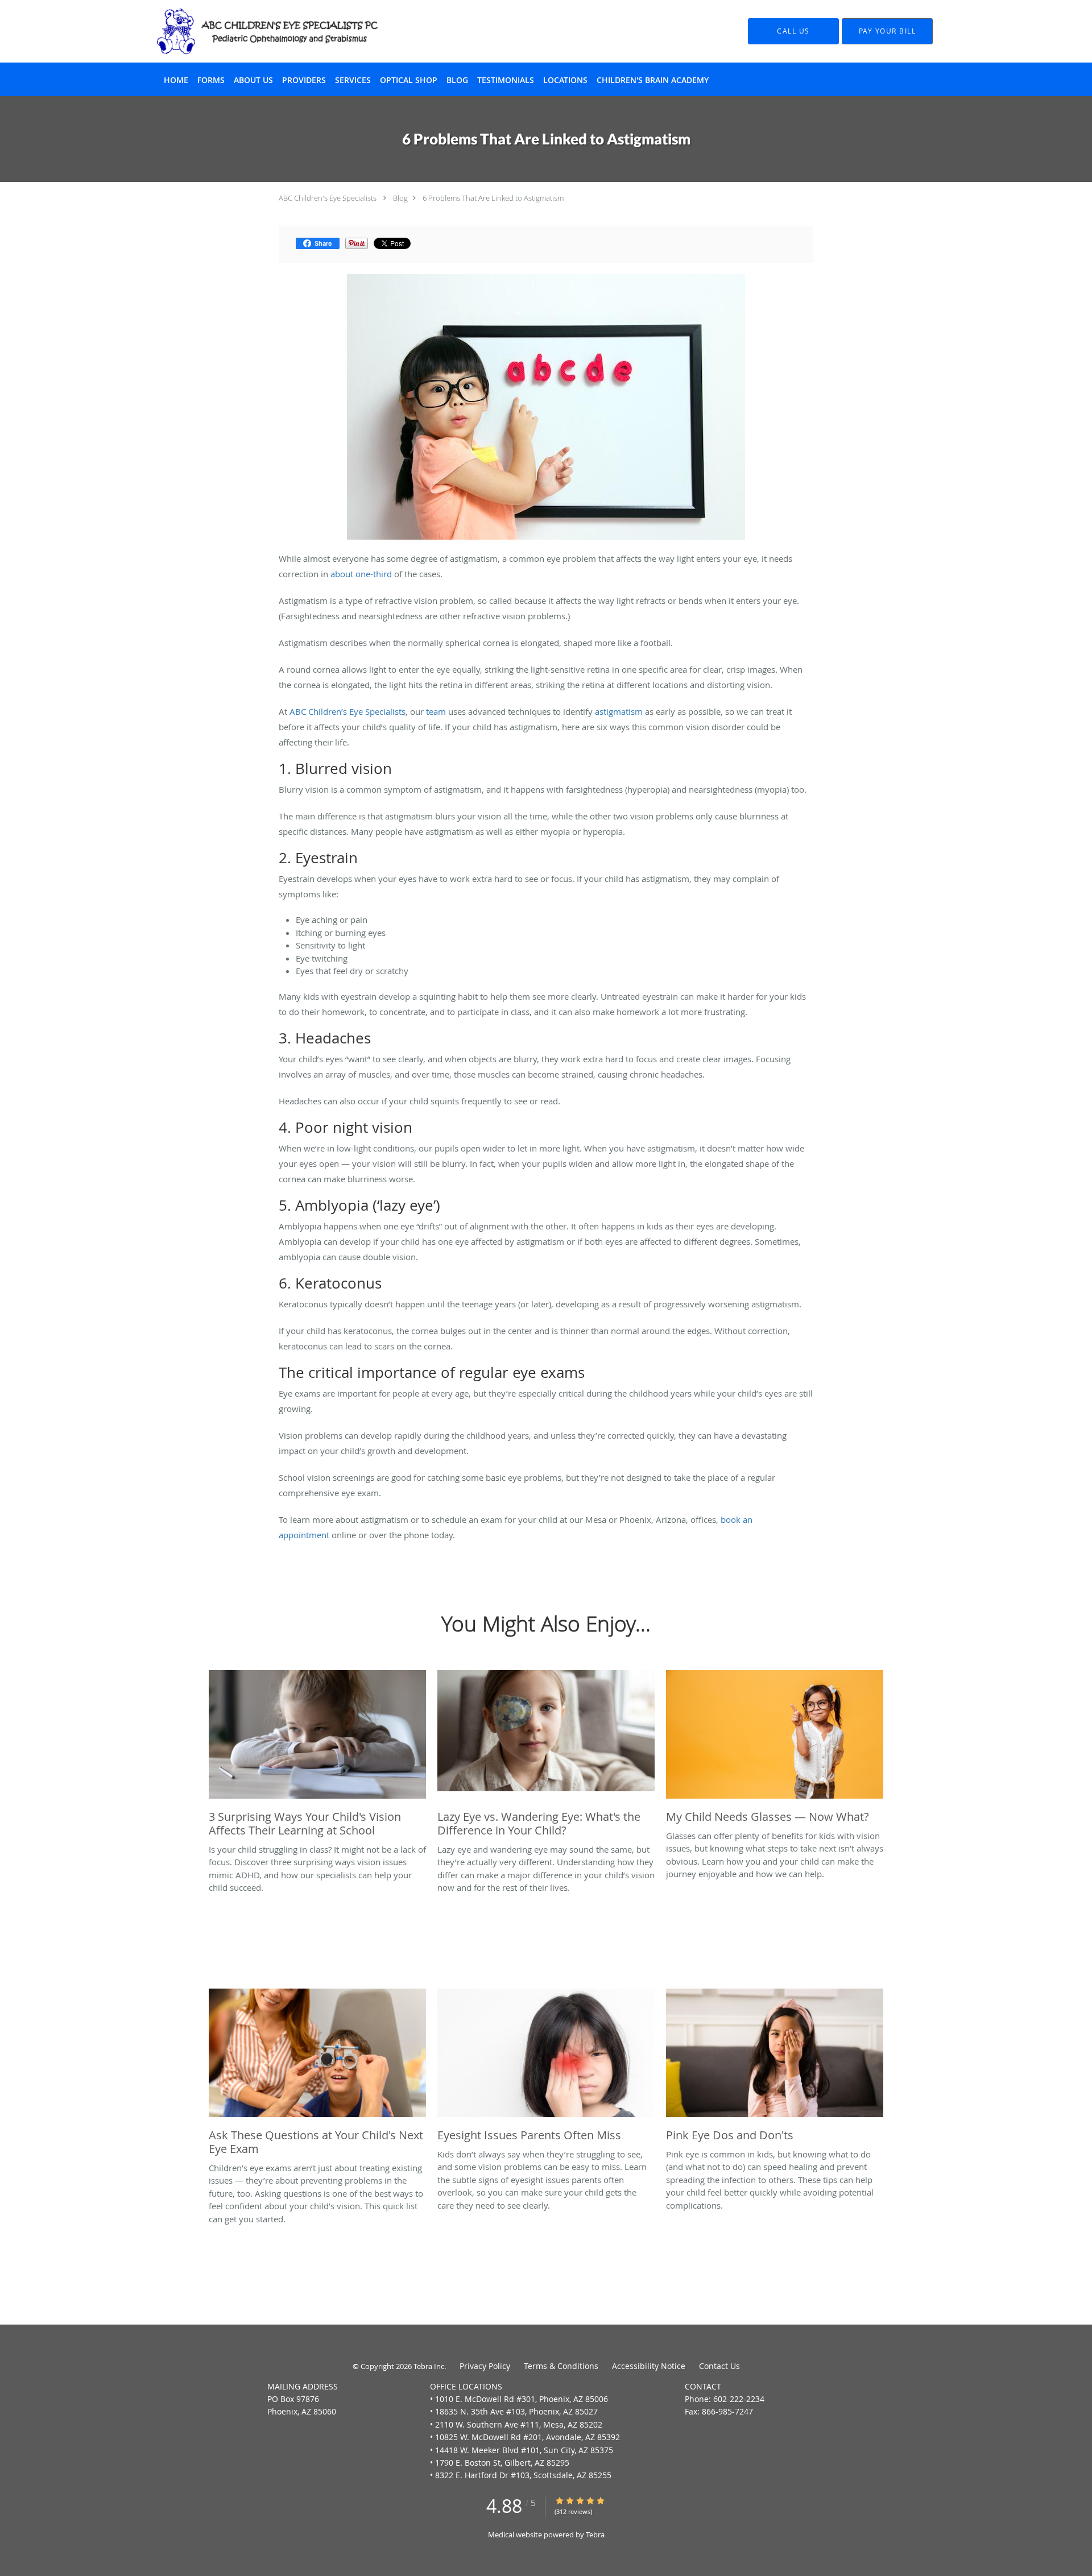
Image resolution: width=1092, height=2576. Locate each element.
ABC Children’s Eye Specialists (348, 711)
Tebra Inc (429, 2366)
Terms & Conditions (561, 2366)
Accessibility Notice (649, 2366)
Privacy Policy (485, 2366)
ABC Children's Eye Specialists (328, 198)
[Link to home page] (250, 31)
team (436, 711)
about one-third (361, 574)
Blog (400, 198)
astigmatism (619, 711)
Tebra (595, 2534)
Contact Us (719, 2366)
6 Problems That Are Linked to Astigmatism (493, 198)
